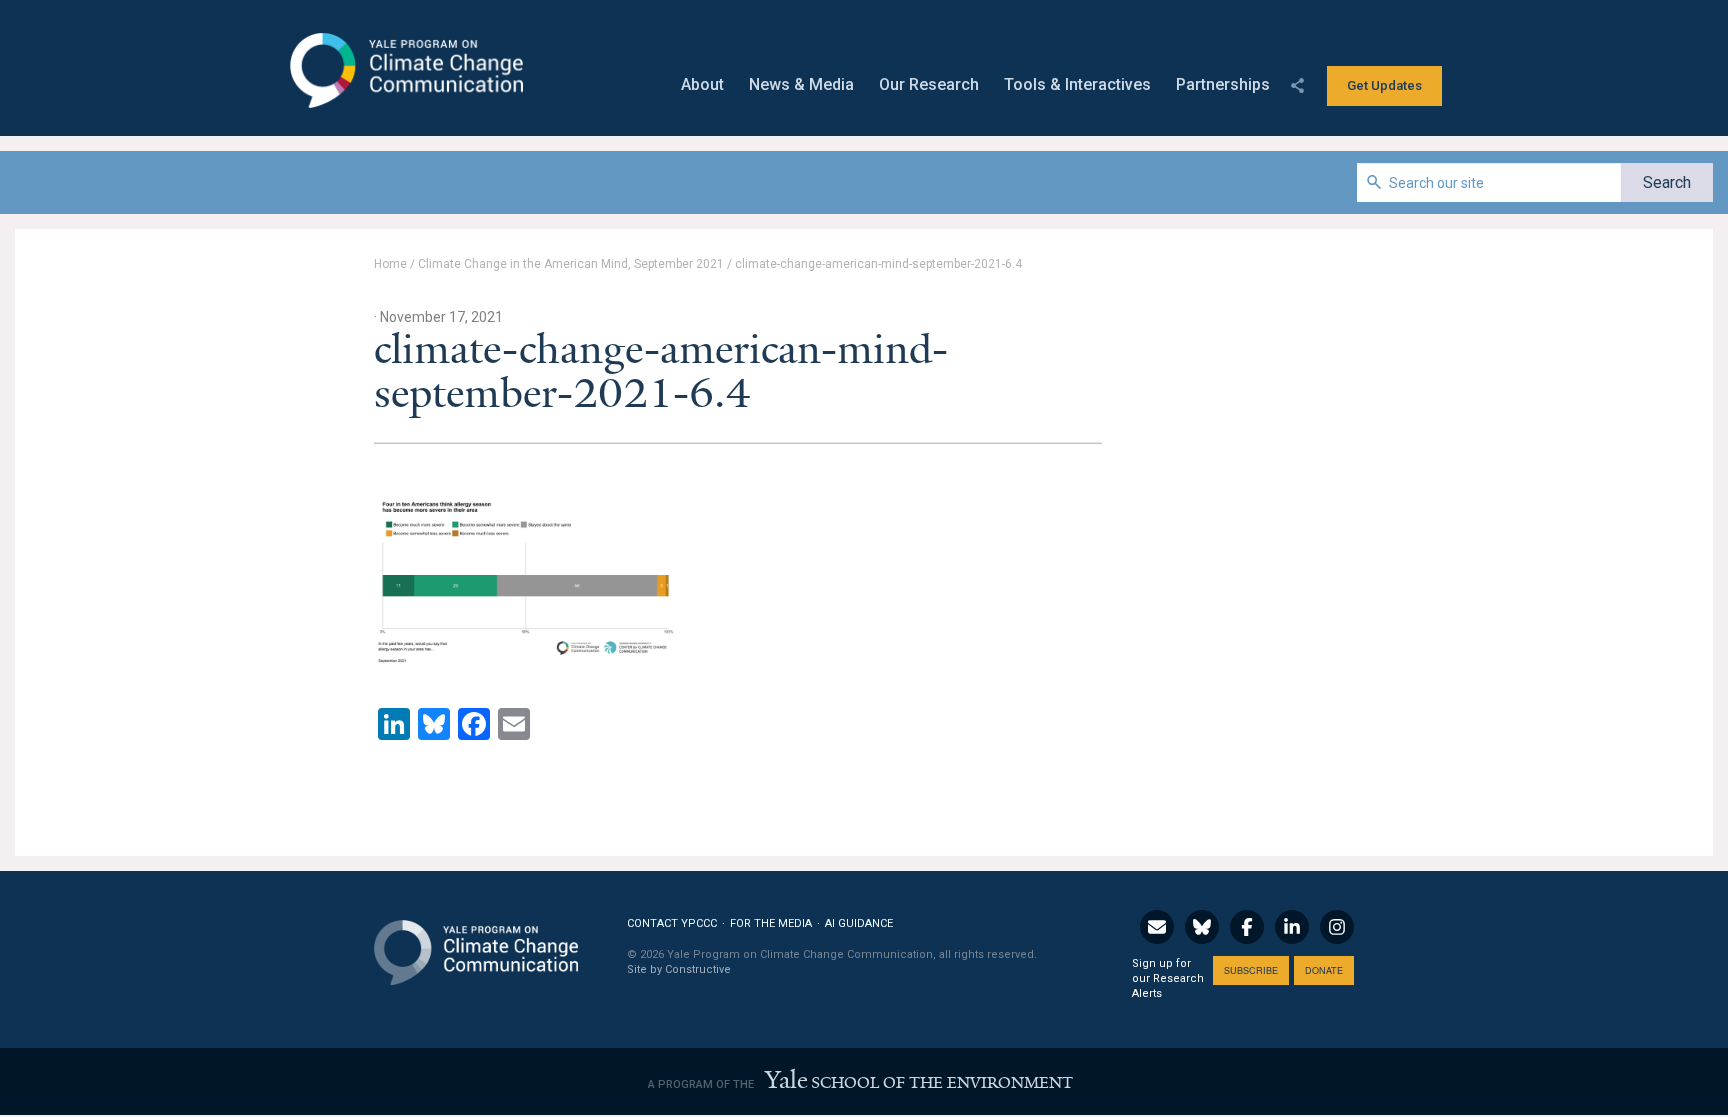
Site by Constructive (679, 969)
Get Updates (1384, 85)
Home (390, 264)
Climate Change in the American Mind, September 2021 (571, 264)
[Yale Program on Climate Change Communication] (476, 940)
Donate (1324, 970)
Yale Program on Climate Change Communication (404, 71)
